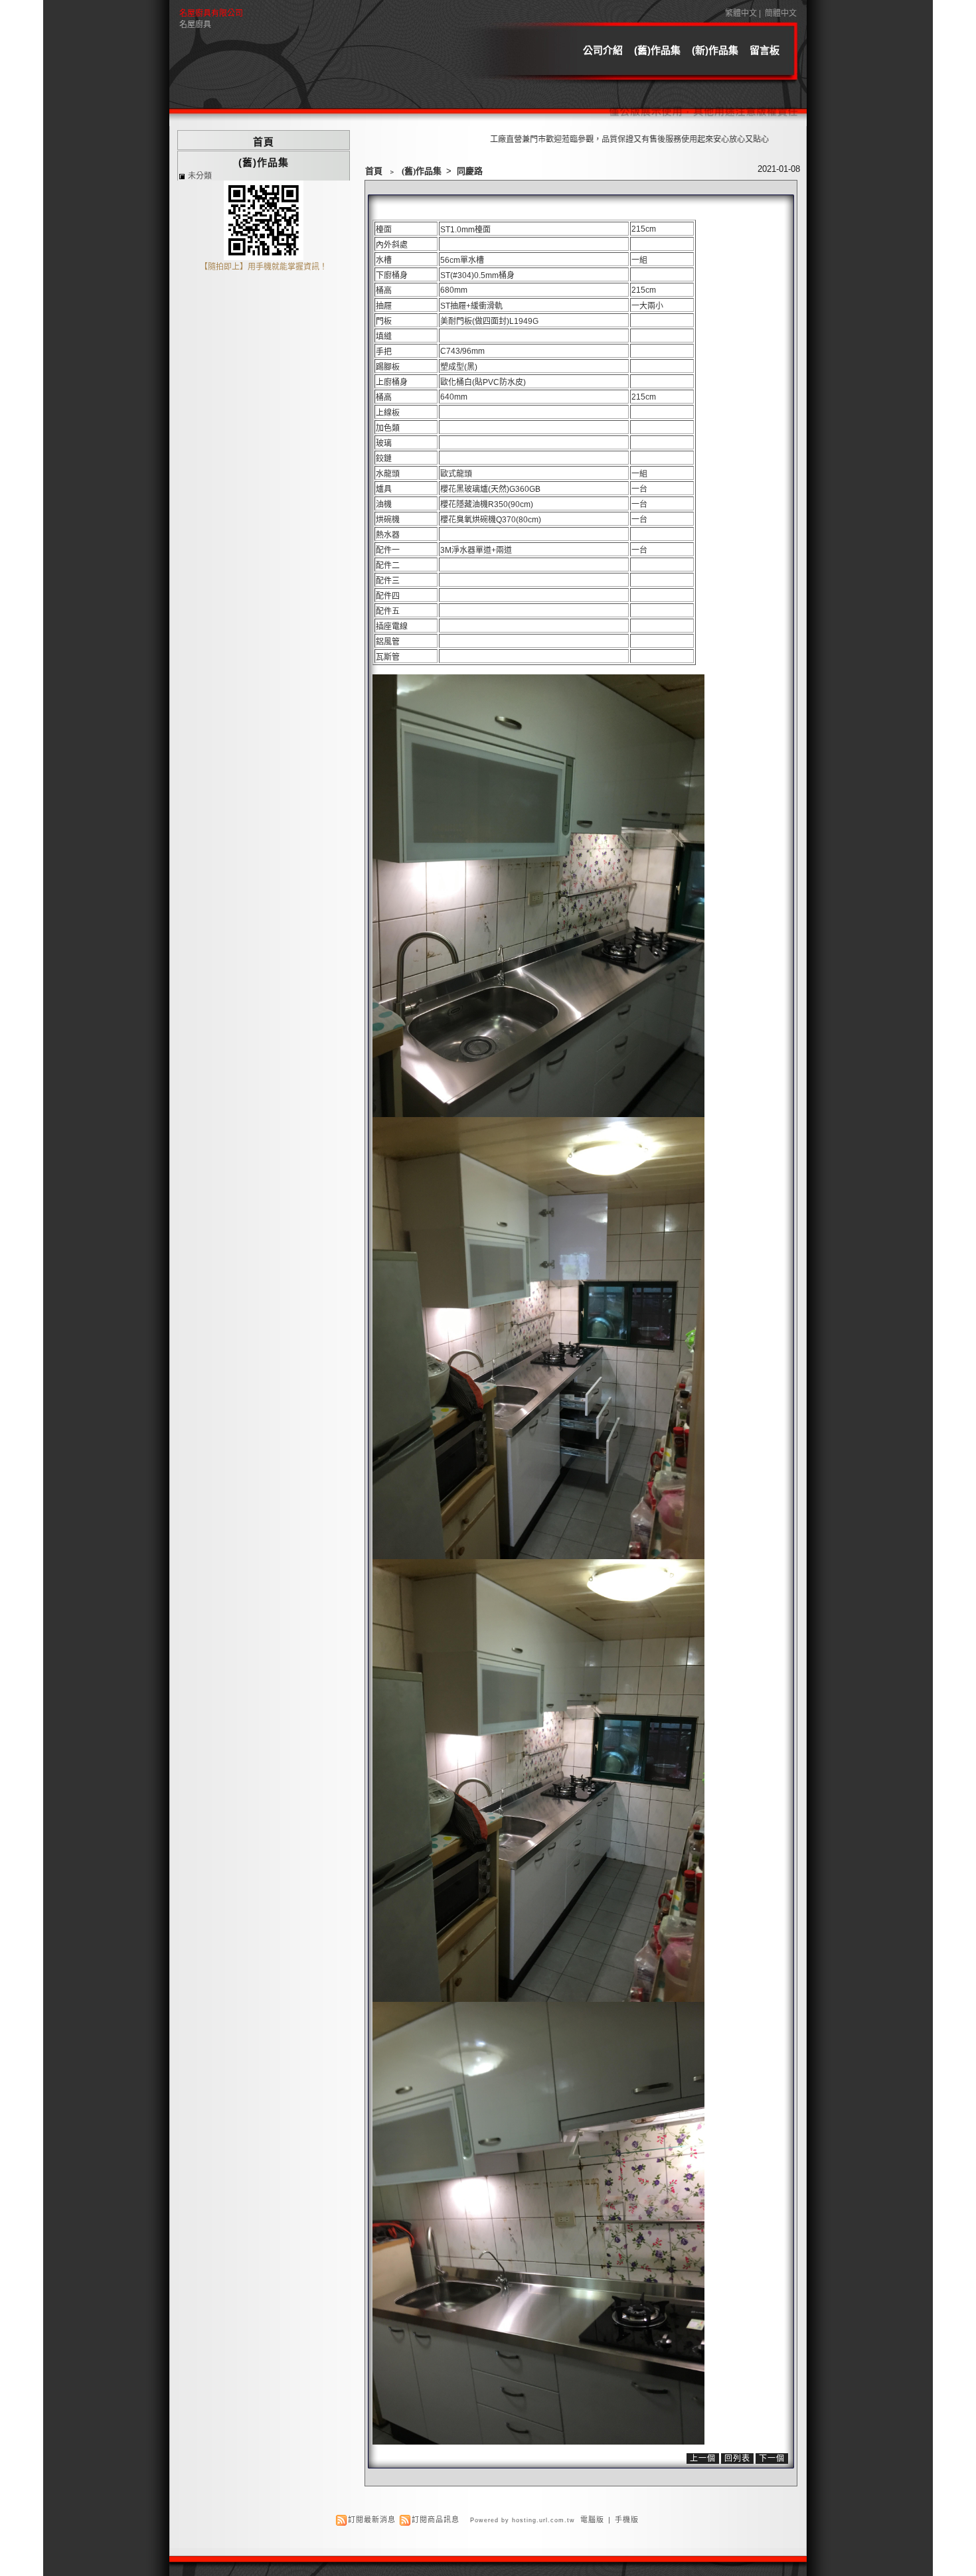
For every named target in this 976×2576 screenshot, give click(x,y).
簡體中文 (781, 13)
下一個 (772, 2459)
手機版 (627, 2520)
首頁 (374, 171)
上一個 (703, 2459)
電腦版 (592, 2520)
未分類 (200, 176)
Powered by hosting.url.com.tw (523, 2520)
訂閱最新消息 (372, 2520)
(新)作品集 (715, 50)
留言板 (765, 50)
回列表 (737, 2459)
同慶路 (470, 171)
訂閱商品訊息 (436, 2520)
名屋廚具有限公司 (211, 13)
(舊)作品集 (657, 50)
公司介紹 (603, 50)
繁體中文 (741, 13)
